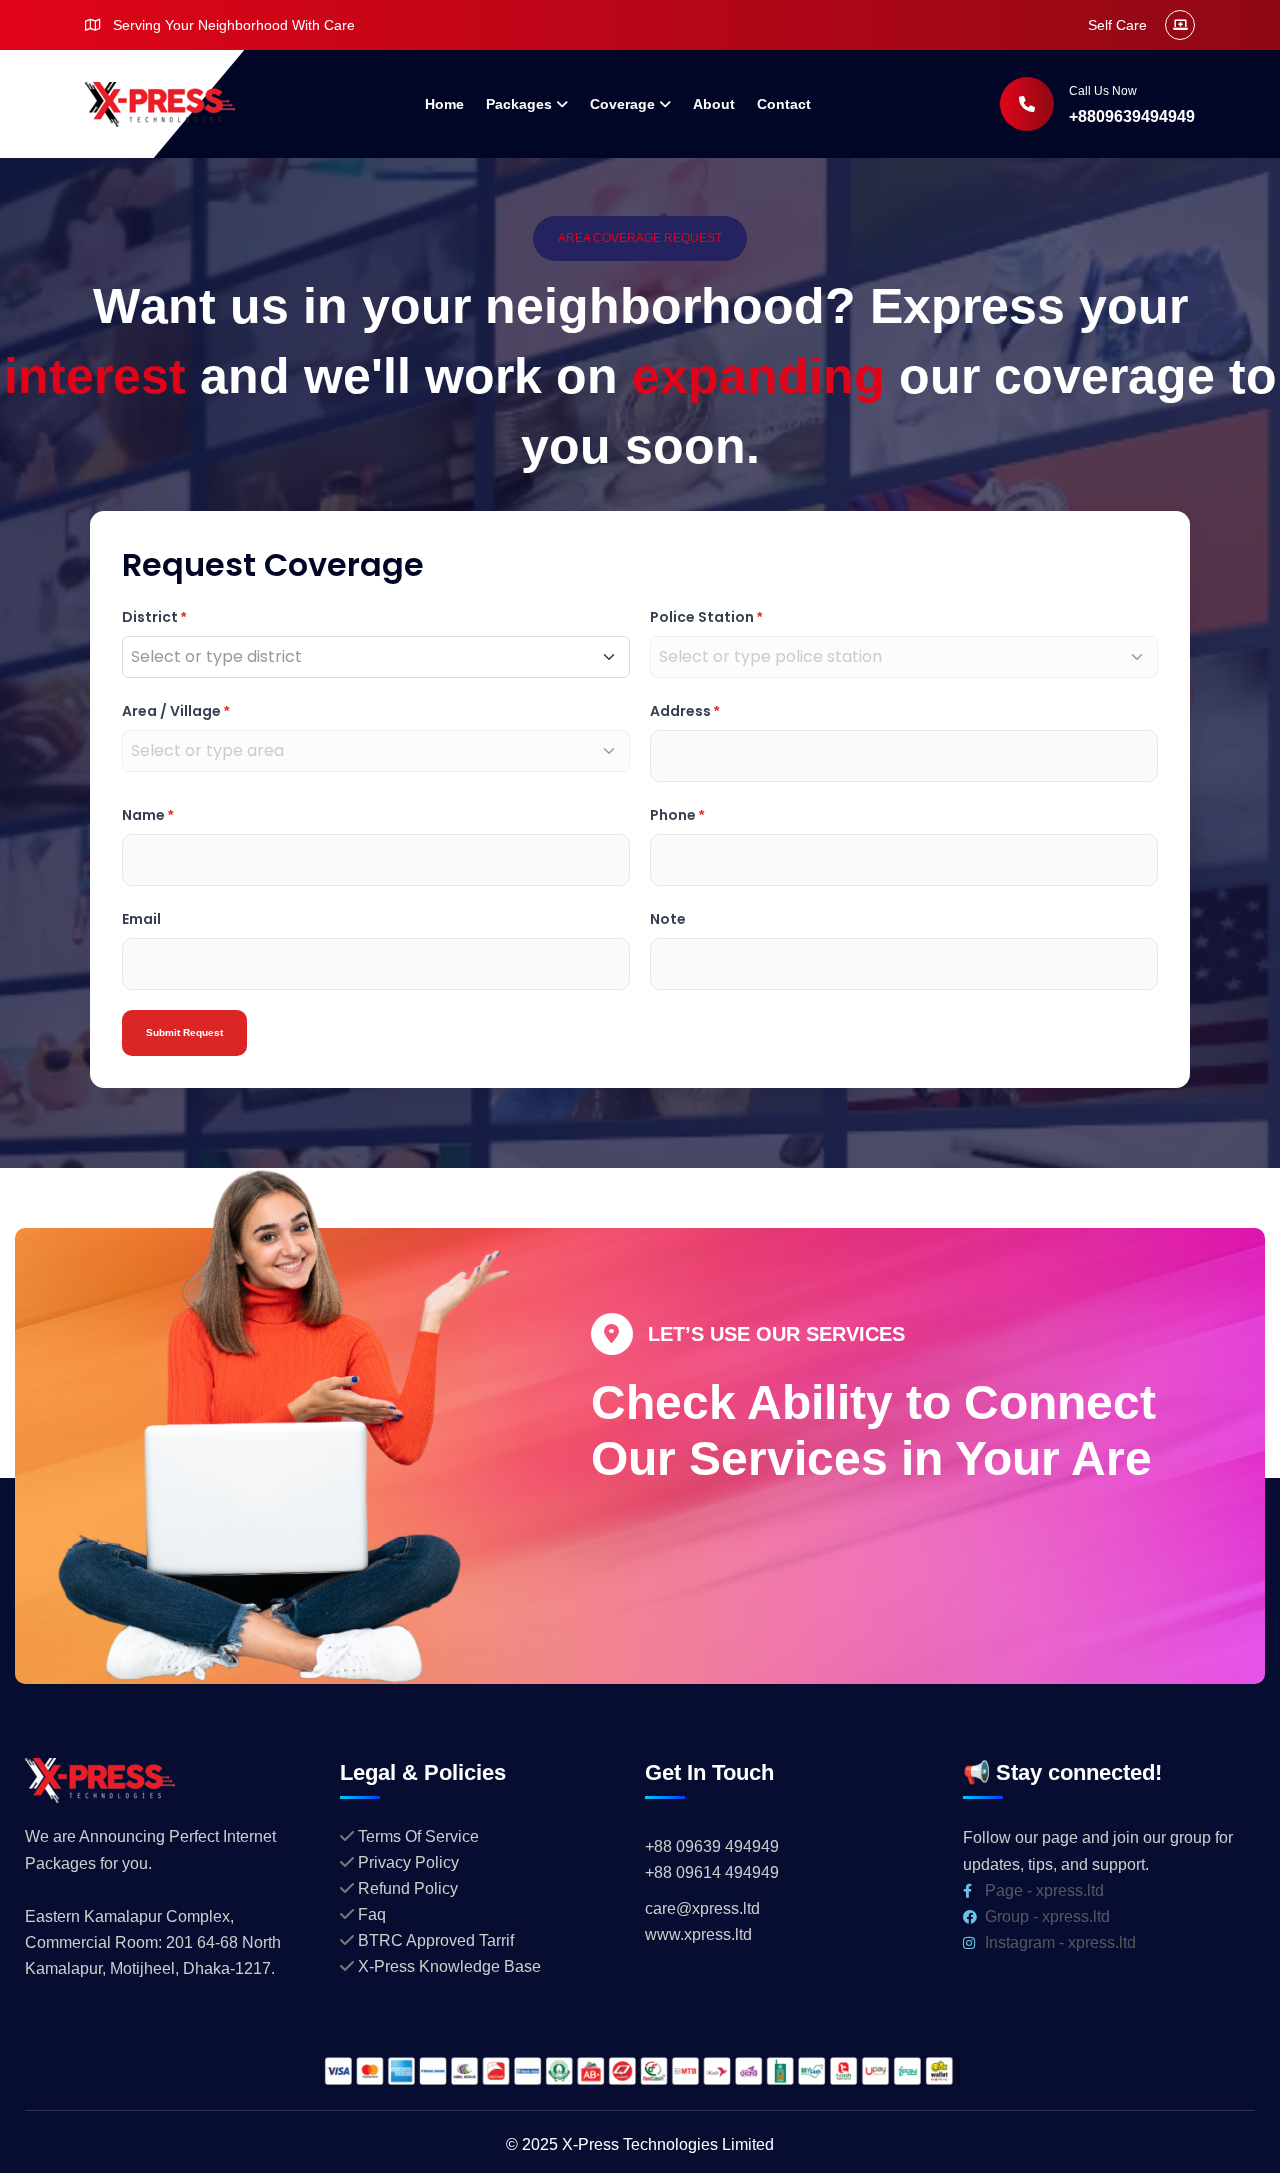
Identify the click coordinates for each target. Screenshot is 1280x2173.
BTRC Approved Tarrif (436, 1940)
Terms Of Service (418, 1836)
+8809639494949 (1132, 116)
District (154, 617)
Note (668, 919)
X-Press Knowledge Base (449, 1966)
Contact (784, 104)
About (714, 104)
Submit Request (184, 1032)
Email (141, 919)
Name (147, 815)
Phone (677, 815)
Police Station (706, 617)
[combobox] (362, 657)
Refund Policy (408, 1888)
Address (684, 711)
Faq (372, 1914)
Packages (519, 104)
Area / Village (175, 711)
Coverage (622, 104)
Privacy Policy (408, 1862)
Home (444, 104)
